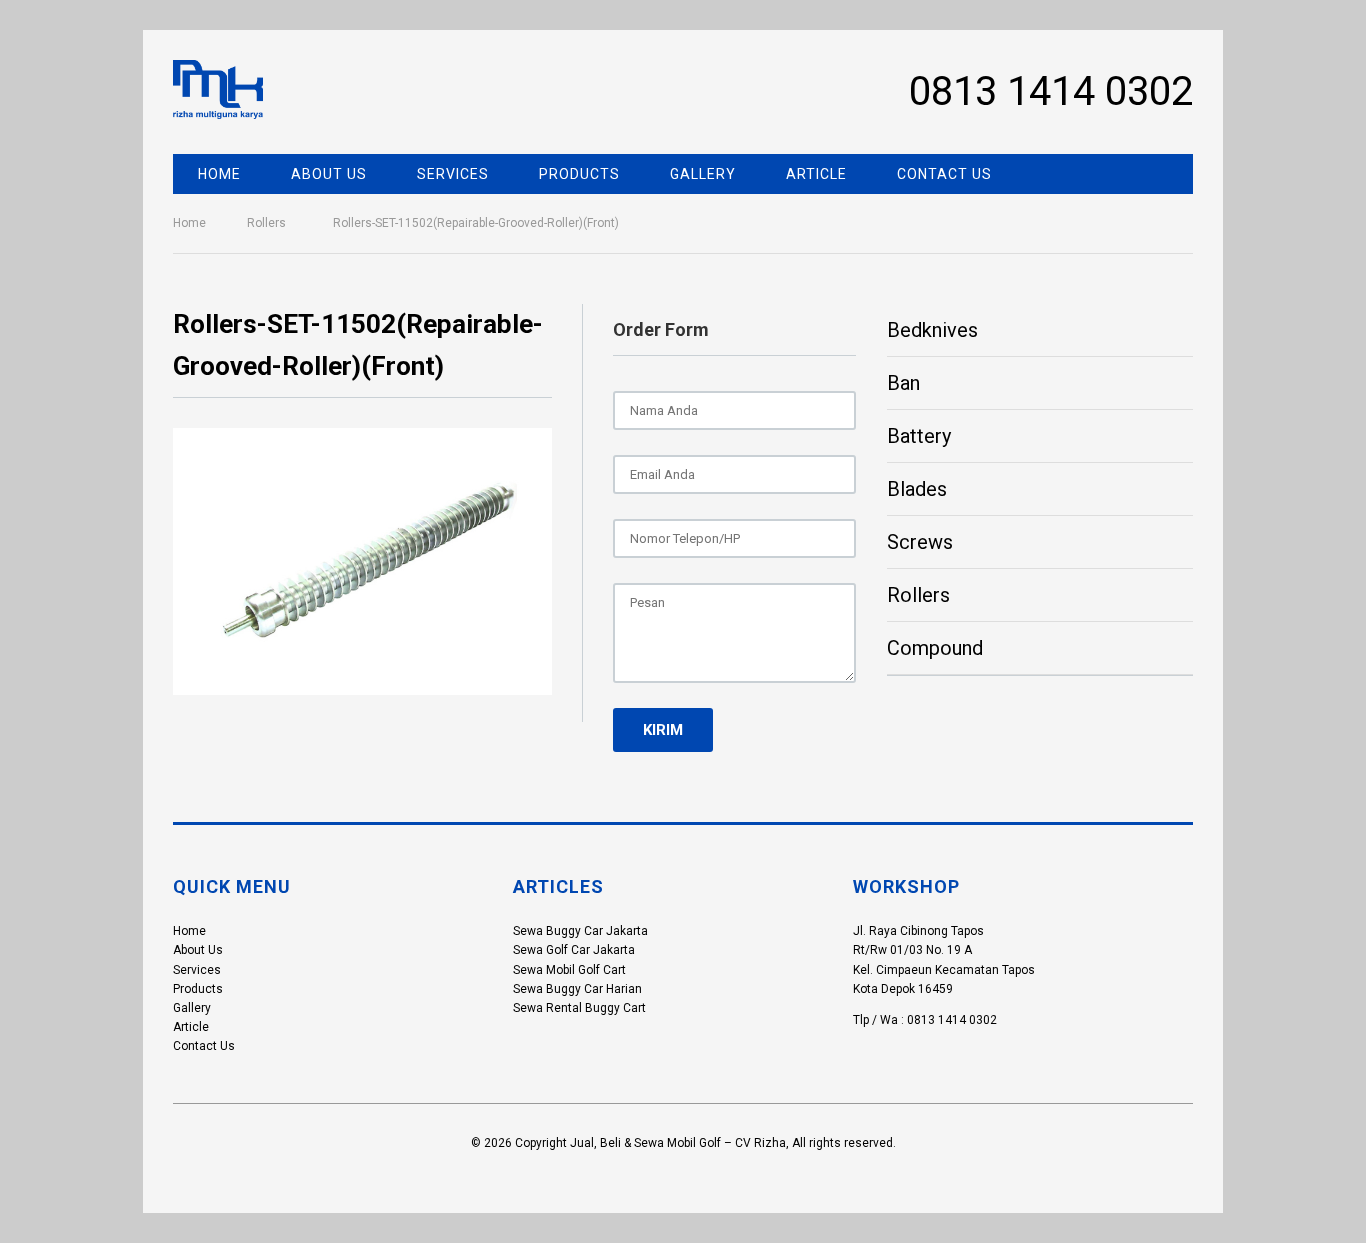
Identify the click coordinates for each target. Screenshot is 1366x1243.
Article (816, 174)
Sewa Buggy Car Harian (577, 989)
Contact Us (944, 174)
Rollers (266, 223)
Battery (919, 436)
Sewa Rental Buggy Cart (579, 1008)
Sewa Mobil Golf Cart (569, 970)
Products (579, 174)
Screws (920, 542)
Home (219, 174)
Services (453, 174)
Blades (917, 489)
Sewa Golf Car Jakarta (574, 950)
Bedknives (932, 330)
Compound (935, 648)
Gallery (703, 174)
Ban (903, 383)
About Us (329, 174)
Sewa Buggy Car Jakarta (580, 931)
